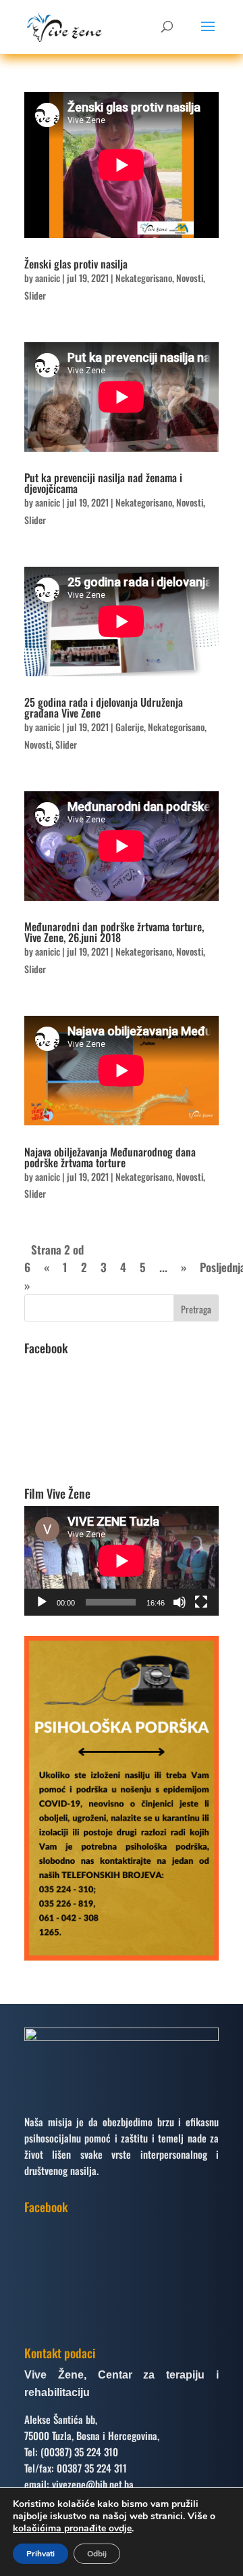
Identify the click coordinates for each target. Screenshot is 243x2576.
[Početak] (42, 1602)
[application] (122, 1561)
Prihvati (40, 2554)
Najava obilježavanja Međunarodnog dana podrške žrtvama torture (110, 1157)
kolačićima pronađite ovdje (72, 2528)
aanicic (48, 278)
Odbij (97, 2554)
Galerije (130, 727)
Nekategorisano (144, 278)
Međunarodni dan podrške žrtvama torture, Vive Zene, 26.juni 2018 (114, 932)
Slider (35, 295)
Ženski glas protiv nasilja (76, 264)
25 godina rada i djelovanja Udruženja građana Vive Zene (104, 707)
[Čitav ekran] (201, 1602)
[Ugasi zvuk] (180, 1602)
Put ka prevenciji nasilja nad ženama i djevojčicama (103, 483)
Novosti (190, 278)
